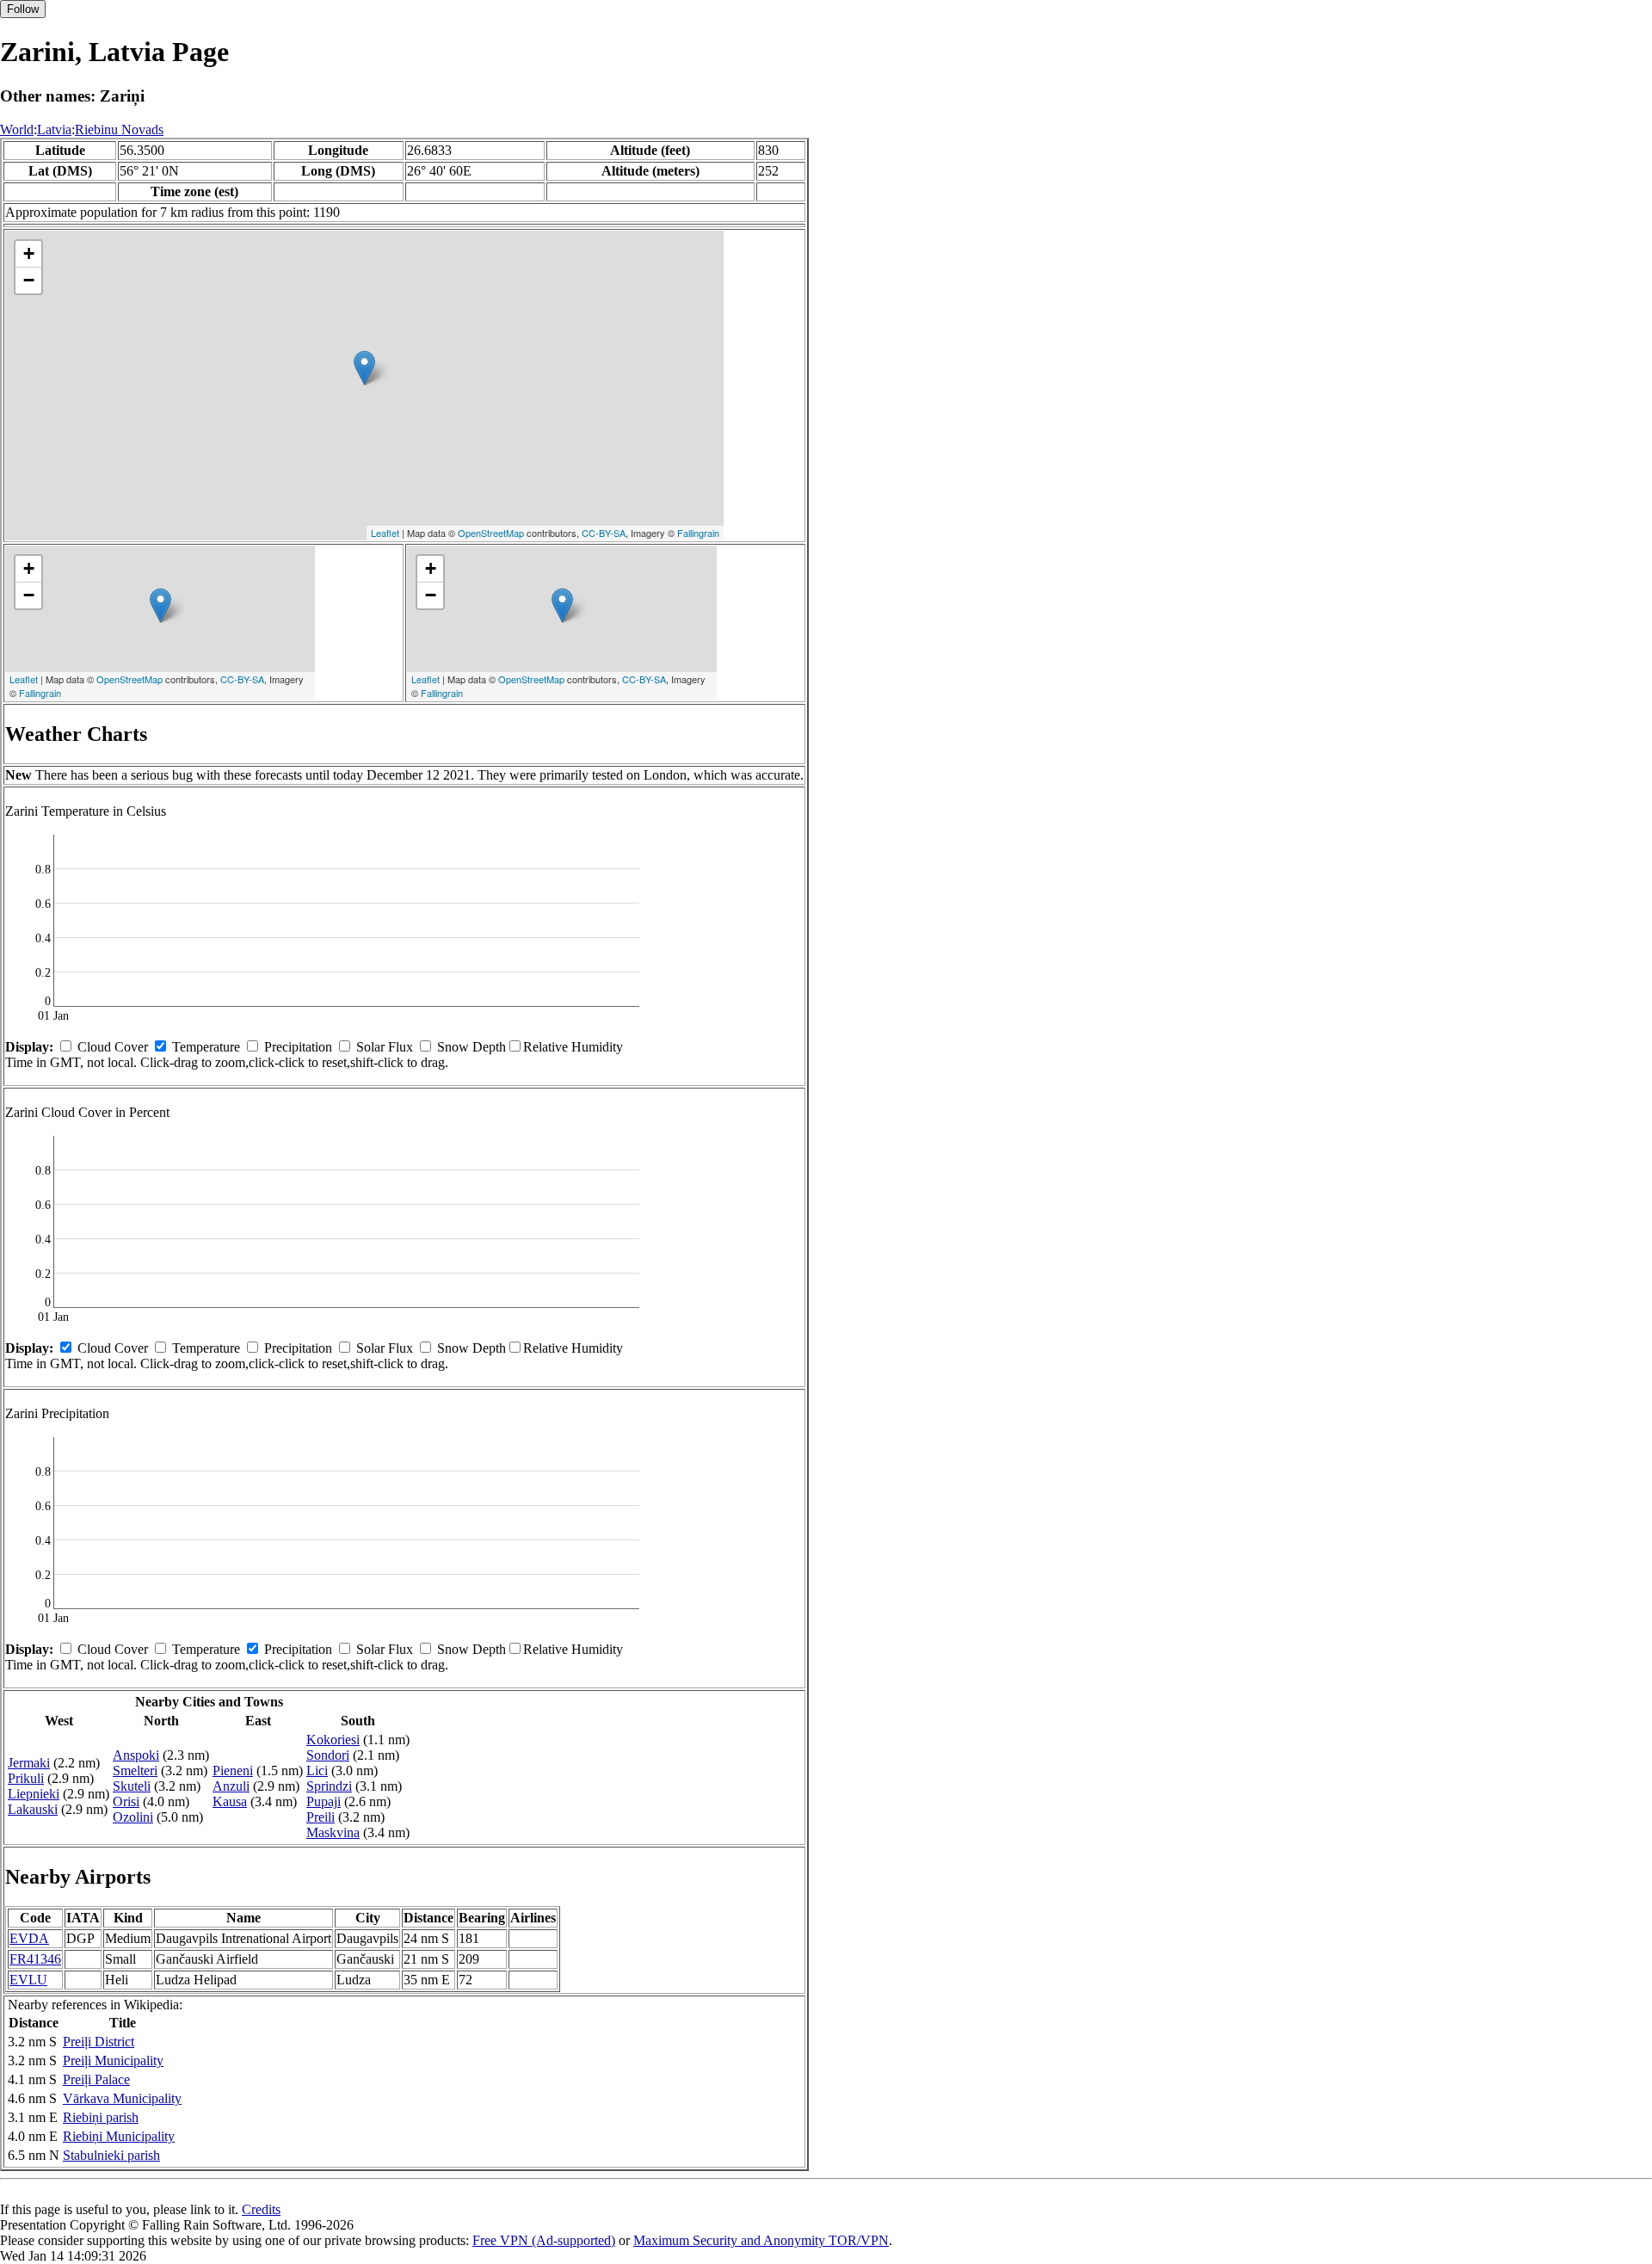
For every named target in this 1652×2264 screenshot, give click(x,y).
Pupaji (324, 1801)
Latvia (54, 130)
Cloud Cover (113, 1047)
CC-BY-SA (604, 533)
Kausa (230, 1801)
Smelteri (135, 1770)
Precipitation (298, 1047)
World (17, 130)
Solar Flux (385, 1047)
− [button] (29, 280)
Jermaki (29, 1763)
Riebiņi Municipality (119, 2136)
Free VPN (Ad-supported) (544, 2240)
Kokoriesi (333, 1740)
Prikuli (26, 1778)
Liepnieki (34, 1794)
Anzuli (231, 1786)
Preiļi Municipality (113, 2060)
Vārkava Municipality (122, 2098)
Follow (23, 9)
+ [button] (29, 253)
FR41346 (35, 1959)
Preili (321, 1817)
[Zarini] (364, 368)
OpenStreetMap (491, 533)
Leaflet (385, 533)
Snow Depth (472, 1047)
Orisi (126, 1801)
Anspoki (136, 1755)
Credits (261, 2209)
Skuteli (132, 1786)
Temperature (206, 1047)
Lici (317, 1770)
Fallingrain (698, 533)
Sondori (328, 1755)
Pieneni (233, 1770)
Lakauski (33, 1809)
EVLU (28, 1980)
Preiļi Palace (96, 2079)
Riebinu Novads (119, 130)
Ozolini (133, 1817)
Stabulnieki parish (111, 2155)
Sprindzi (329, 1786)
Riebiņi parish (101, 2117)
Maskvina (333, 1832)
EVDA (29, 1938)
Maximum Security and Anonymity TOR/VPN (761, 2240)
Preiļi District (99, 2042)
